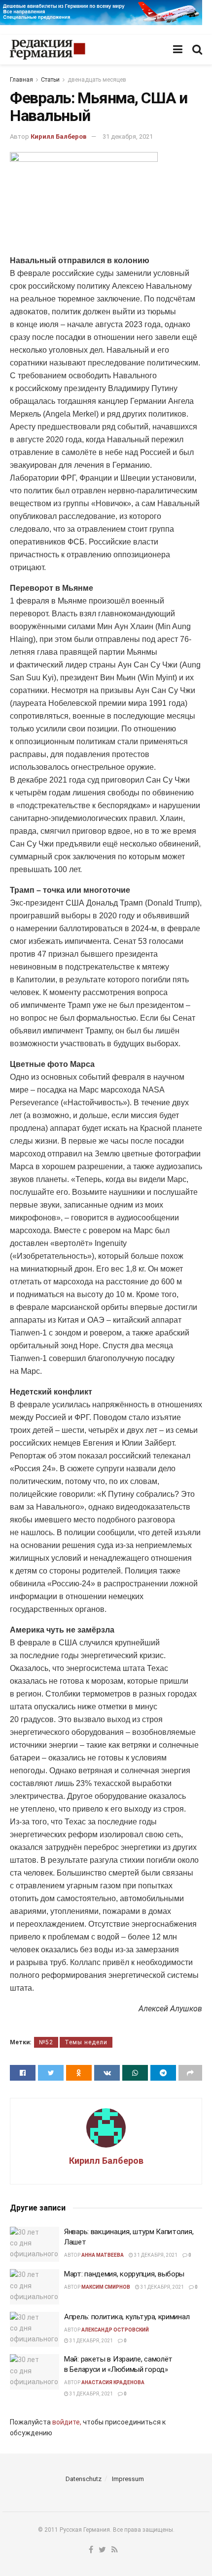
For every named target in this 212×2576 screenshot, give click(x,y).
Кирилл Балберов (59, 136)
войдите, (67, 2422)
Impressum (128, 2479)
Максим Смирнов (106, 2287)
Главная (21, 80)
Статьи (50, 80)
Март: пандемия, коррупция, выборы (124, 2274)
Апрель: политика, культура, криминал (127, 2317)
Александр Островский (115, 2330)
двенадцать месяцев (97, 80)
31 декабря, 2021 (128, 136)
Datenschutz (84, 2479)
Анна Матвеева (103, 2255)
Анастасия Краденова (113, 2382)
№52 (46, 2042)
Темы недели (86, 2042)
